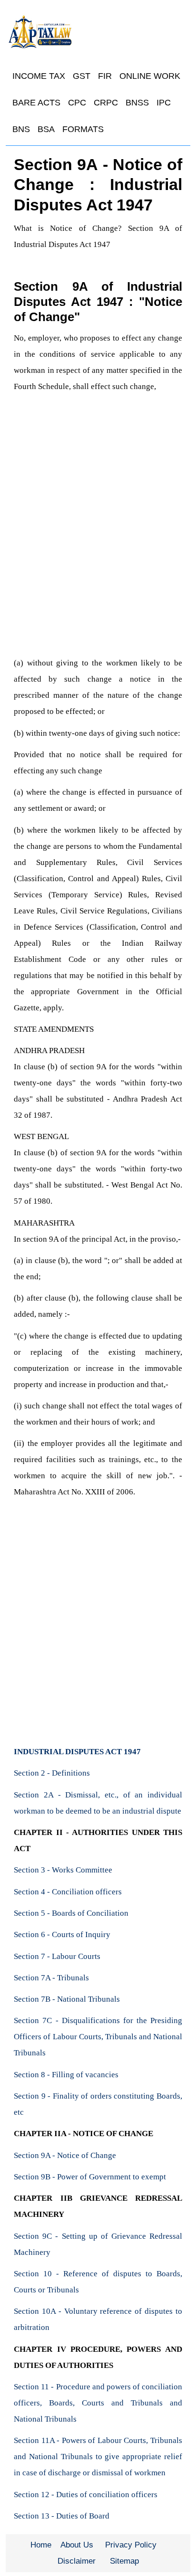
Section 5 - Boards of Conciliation (71, 1913)
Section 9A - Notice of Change (65, 2155)
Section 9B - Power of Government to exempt (90, 2177)
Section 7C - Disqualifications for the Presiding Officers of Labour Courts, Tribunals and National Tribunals (98, 2037)
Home (41, 2545)
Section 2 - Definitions (52, 1773)
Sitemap (124, 2561)
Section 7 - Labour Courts (57, 1956)
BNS (21, 129)
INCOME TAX (39, 76)
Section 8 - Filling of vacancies (66, 2075)
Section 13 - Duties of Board (62, 2516)
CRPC (106, 103)
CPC (77, 103)
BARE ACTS (36, 103)
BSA (46, 129)
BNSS (137, 103)
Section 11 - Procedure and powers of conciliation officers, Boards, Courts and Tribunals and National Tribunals (98, 2403)
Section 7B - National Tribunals (67, 1999)
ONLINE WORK (150, 76)
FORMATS (83, 129)
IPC (164, 103)
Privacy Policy (131, 2545)
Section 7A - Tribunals (51, 1978)
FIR (105, 76)
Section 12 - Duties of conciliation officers (86, 2495)
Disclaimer (77, 2561)
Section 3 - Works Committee (63, 1870)
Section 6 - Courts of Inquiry (62, 1934)
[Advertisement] (98, 552)
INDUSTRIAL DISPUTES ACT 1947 (77, 1752)
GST (82, 76)
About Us (77, 2545)
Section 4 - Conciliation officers (68, 1892)
